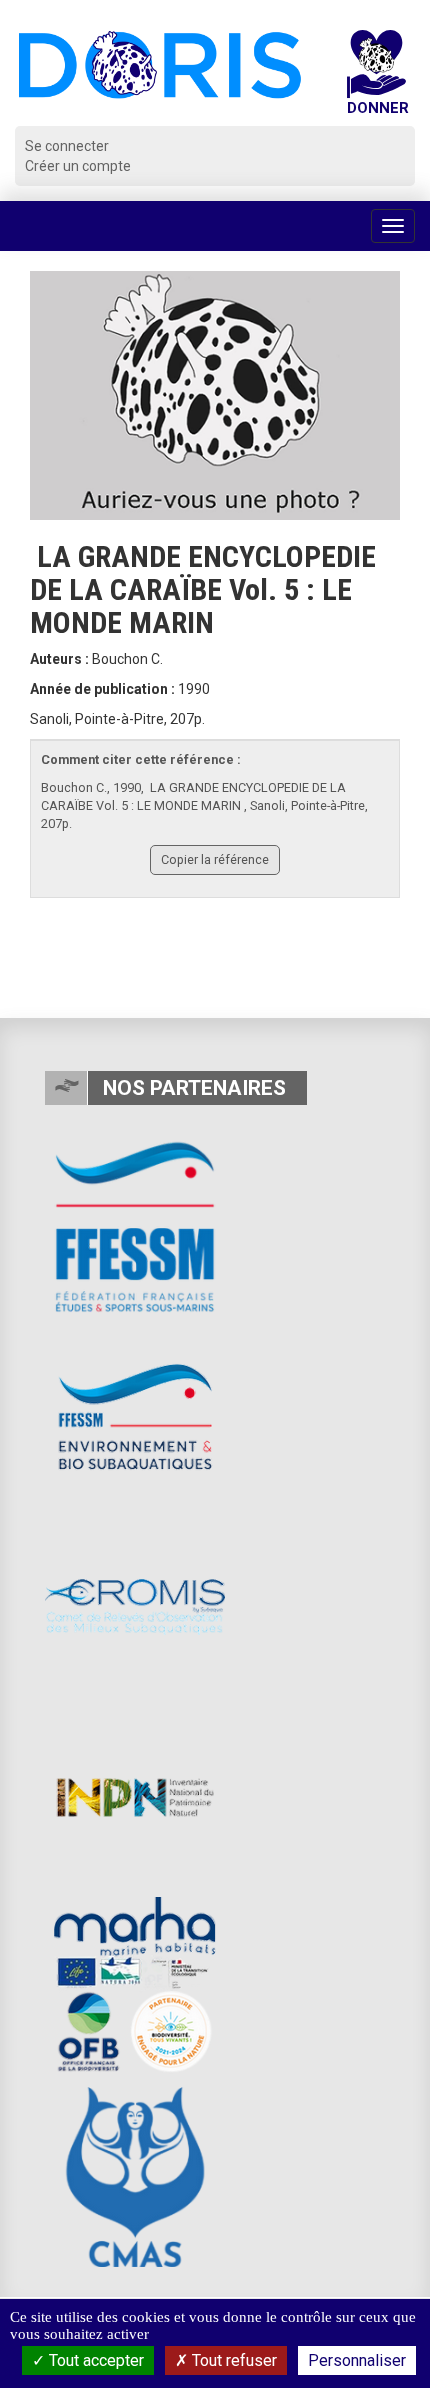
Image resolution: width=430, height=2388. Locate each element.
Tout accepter (94, 2360)
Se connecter (67, 146)
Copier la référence (215, 859)
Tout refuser (232, 2360)
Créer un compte (78, 166)
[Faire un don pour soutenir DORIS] (377, 78)
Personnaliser (357, 2360)
